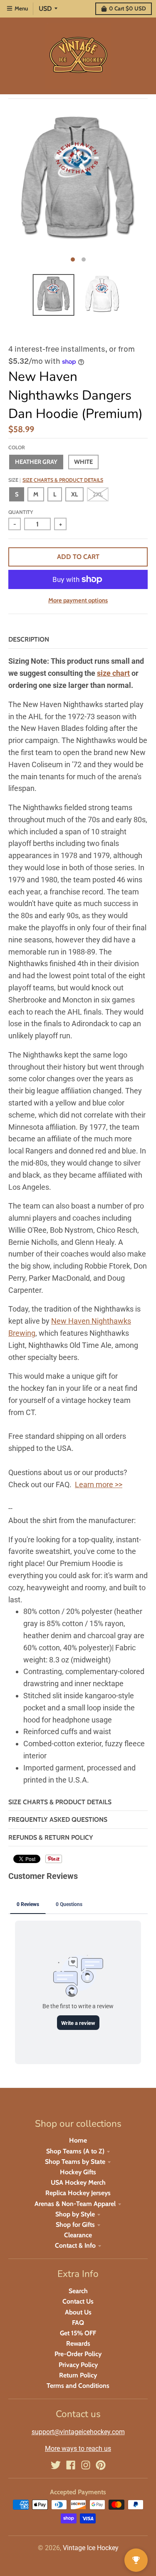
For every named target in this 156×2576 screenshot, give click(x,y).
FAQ (78, 2323)
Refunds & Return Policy (51, 1837)
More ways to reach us (78, 2449)
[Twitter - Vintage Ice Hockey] (56, 2465)
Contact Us (78, 2301)
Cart (128, 8)
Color (17, 447)
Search (78, 2291)
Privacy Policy (78, 2365)
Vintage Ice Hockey (91, 2548)
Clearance (78, 2235)
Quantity (21, 512)
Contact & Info (75, 2245)
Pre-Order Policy (78, 2354)
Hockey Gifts (78, 2172)
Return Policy (78, 2375)
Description (29, 639)
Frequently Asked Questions (58, 1819)
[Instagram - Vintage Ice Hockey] (86, 2465)
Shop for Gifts (75, 2225)
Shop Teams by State (75, 2162)
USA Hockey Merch (78, 2182)
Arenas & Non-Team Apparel (75, 2204)
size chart (113, 673)
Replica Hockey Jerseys (78, 2193)
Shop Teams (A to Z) (75, 2151)
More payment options (78, 600)
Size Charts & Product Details (63, 480)
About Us (78, 2312)
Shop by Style (75, 2214)
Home (78, 2140)
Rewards (78, 2343)
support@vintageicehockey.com (78, 2432)
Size (56, 480)
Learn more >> (99, 1484)
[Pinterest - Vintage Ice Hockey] (101, 2465)
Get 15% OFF (78, 2333)
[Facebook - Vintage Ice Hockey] (71, 2465)
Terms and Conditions (78, 2386)
